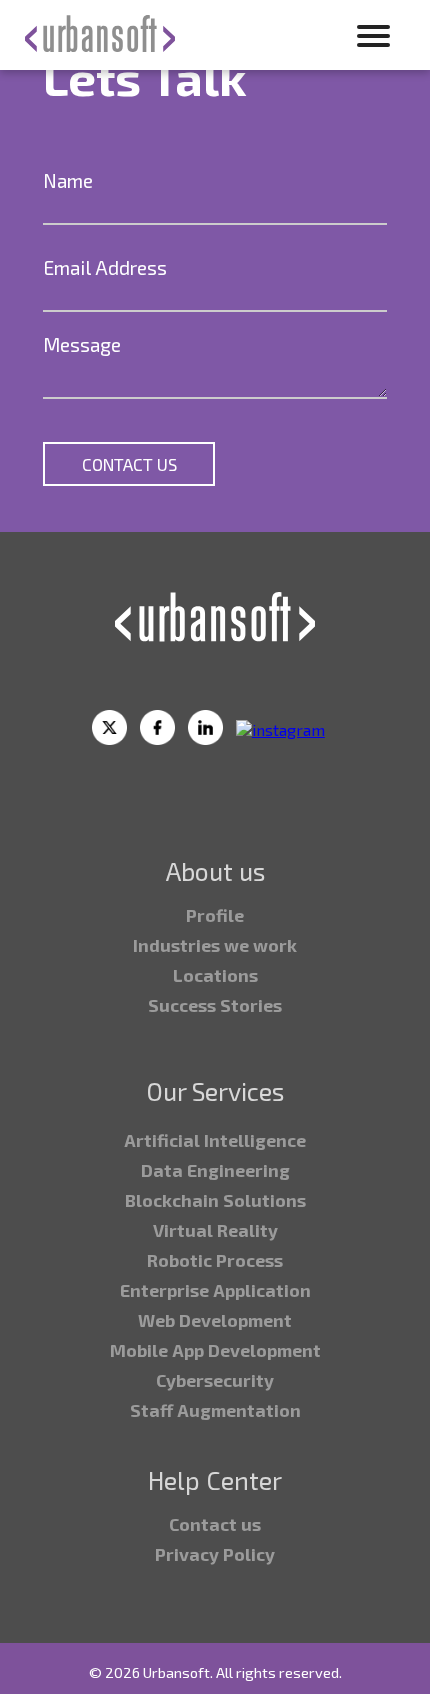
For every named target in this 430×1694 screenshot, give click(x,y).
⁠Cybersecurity (215, 1380)
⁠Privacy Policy (215, 1554)
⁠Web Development (215, 1320)
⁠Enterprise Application (215, 1290)
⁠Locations (215, 975)
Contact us (215, 1524)
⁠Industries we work (215, 945)
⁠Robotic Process (215, 1260)
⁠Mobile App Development (215, 1350)
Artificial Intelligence (215, 1140)
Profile (215, 915)
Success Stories (215, 1005)
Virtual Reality (215, 1230)
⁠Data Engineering (215, 1170)
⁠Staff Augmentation (215, 1410)
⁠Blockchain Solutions (215, 1200)
